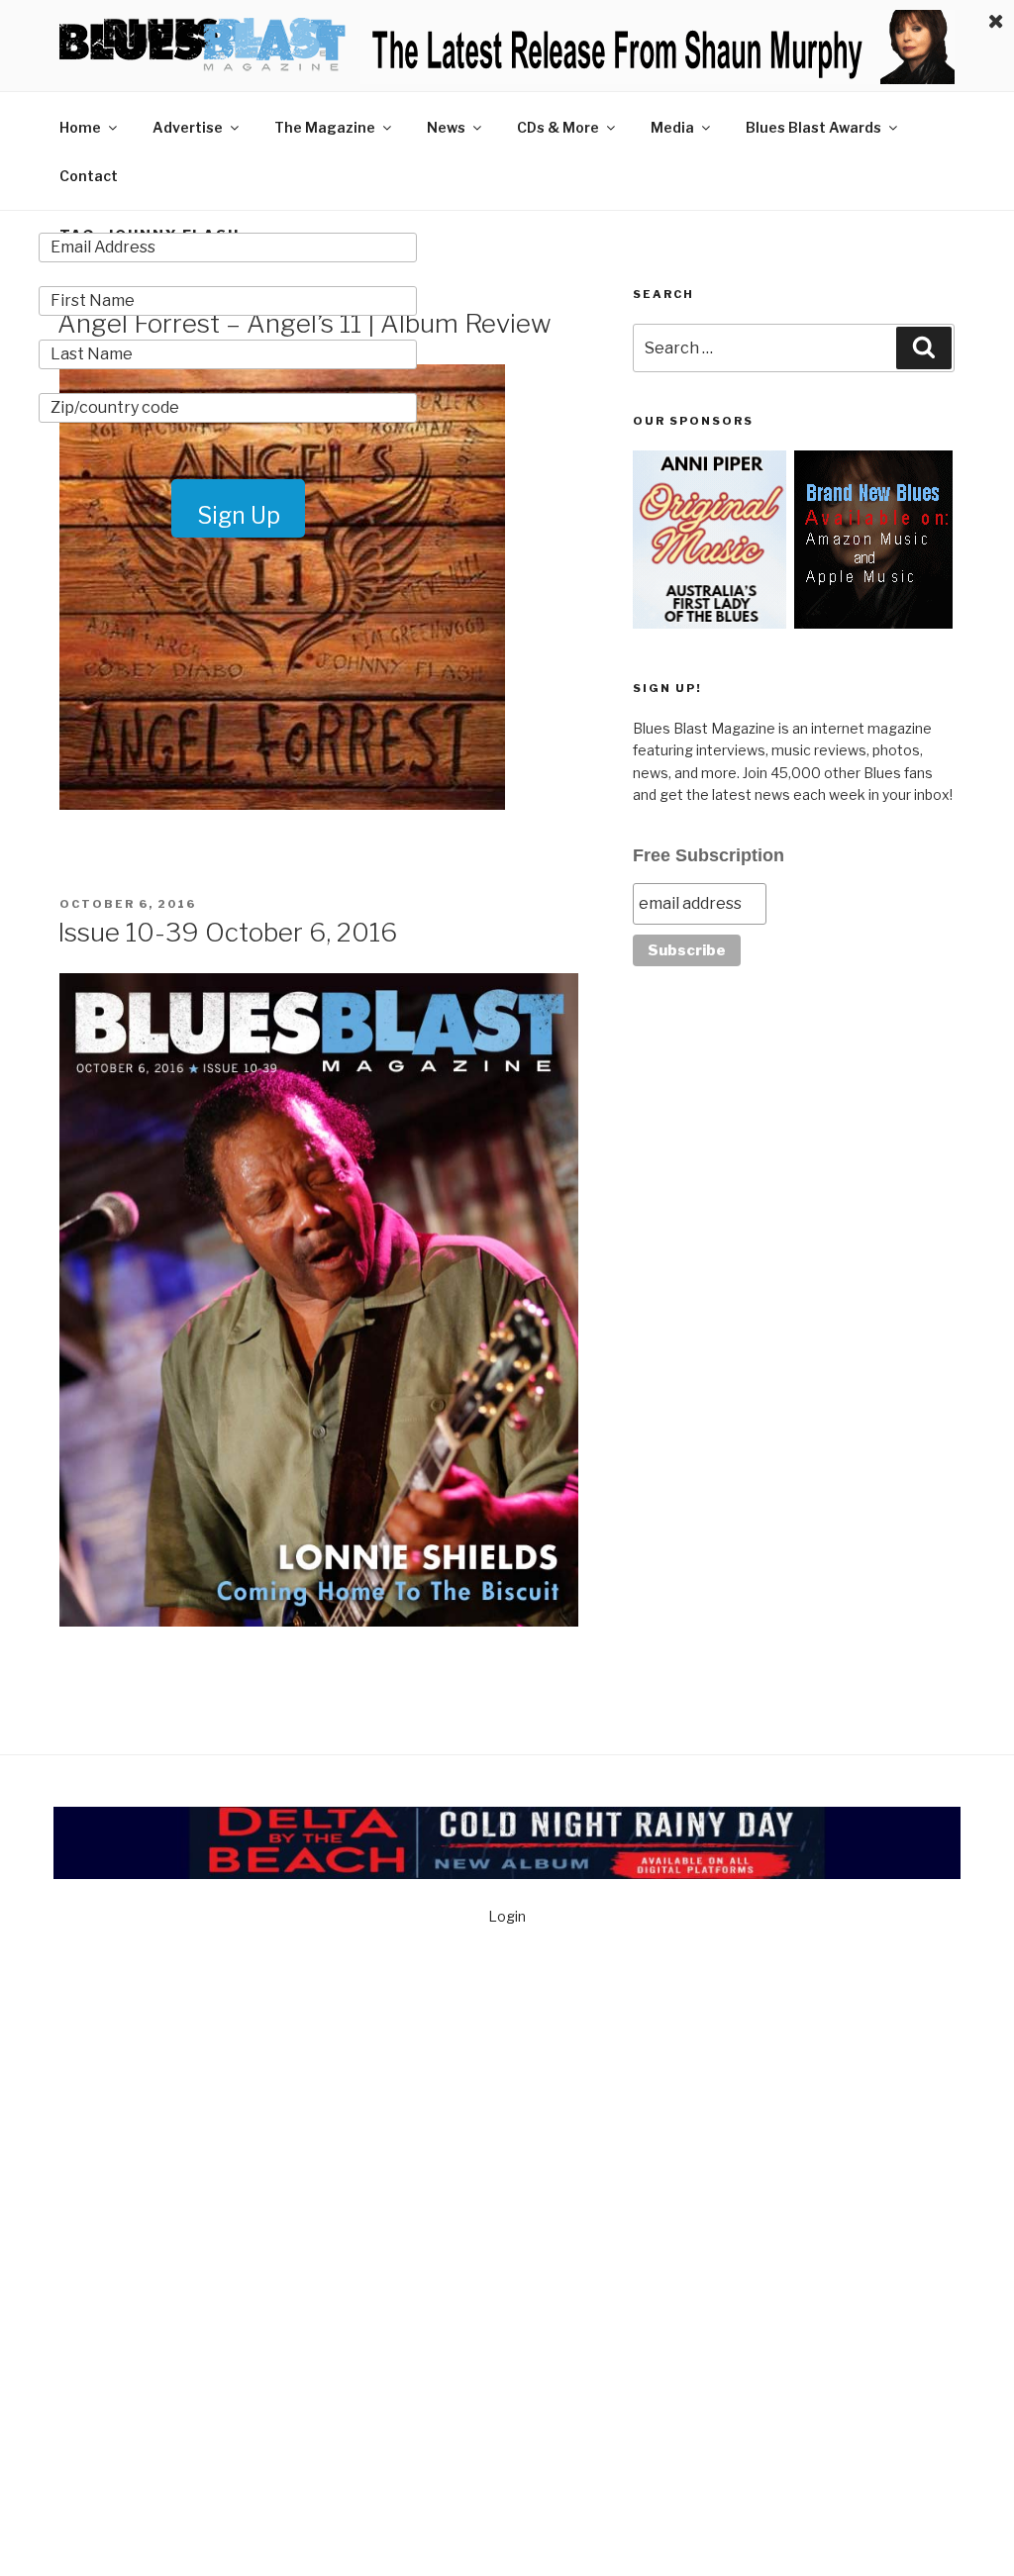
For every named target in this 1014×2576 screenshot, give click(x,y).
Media (672, 127)
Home (80, 127)
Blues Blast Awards (813, 127)
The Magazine (325, 127)
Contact (89, 176)
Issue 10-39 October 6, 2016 (227, 932)
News (446, 127)
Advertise (188, 127)
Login (507, 1916)
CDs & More (558, 127)
